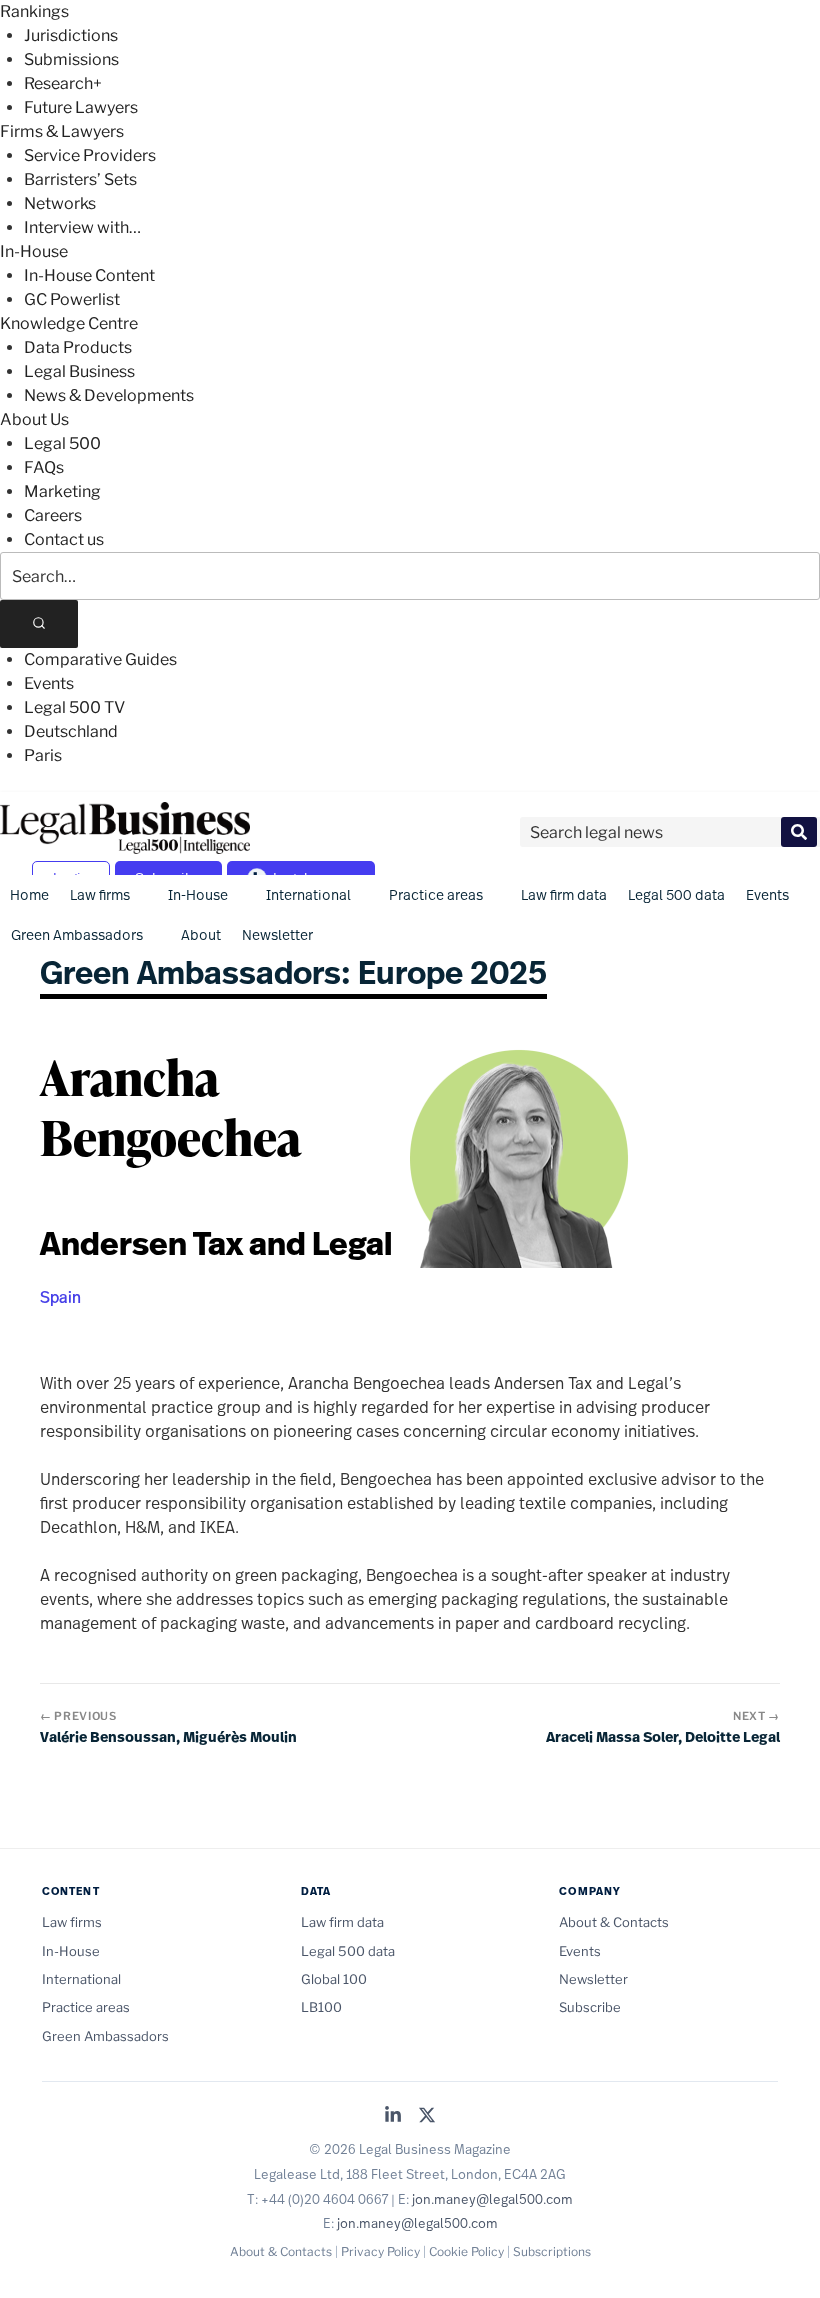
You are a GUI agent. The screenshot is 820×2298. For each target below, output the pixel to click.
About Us (34, 419)
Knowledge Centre (69, 323)
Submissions (71, 59)
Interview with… (82, 227)
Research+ (63, 83)
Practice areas (436, 894)
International (308, 894)
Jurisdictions (71, 35)
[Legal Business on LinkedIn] (393, 2116)
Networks (60, 203)
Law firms (100, 894)
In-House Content (89, 275)
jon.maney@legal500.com (492, 2199)
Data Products (78, 347)
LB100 (321, 2007)
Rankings (34, 11)
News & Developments (109, 395)
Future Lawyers (81, 107)
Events (49, 683)
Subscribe (590, 2007)
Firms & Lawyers (62, 131)
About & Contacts (614, 1922)
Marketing (62, 491)
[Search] (39, 624)
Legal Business (79, 371)
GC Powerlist (72, 299)
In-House (34, 251)
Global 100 (334, 1979)
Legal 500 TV (74, 707)
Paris (43, 755)
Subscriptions (552, 2251)
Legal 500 (62, 443)
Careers (53, 515)
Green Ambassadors (77, 934)
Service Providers (90, 155)
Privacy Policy (380, 2251)
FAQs (44, 467)
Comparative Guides (100, 659)
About (201, 934)
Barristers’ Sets (80, 179)
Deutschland (71, 731)
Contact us (64, 539)
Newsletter (277, 934)
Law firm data (564, 894)
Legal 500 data (676, 894)
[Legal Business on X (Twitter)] (427, 2116)
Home (29, 894)
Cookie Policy (466, 2251)
